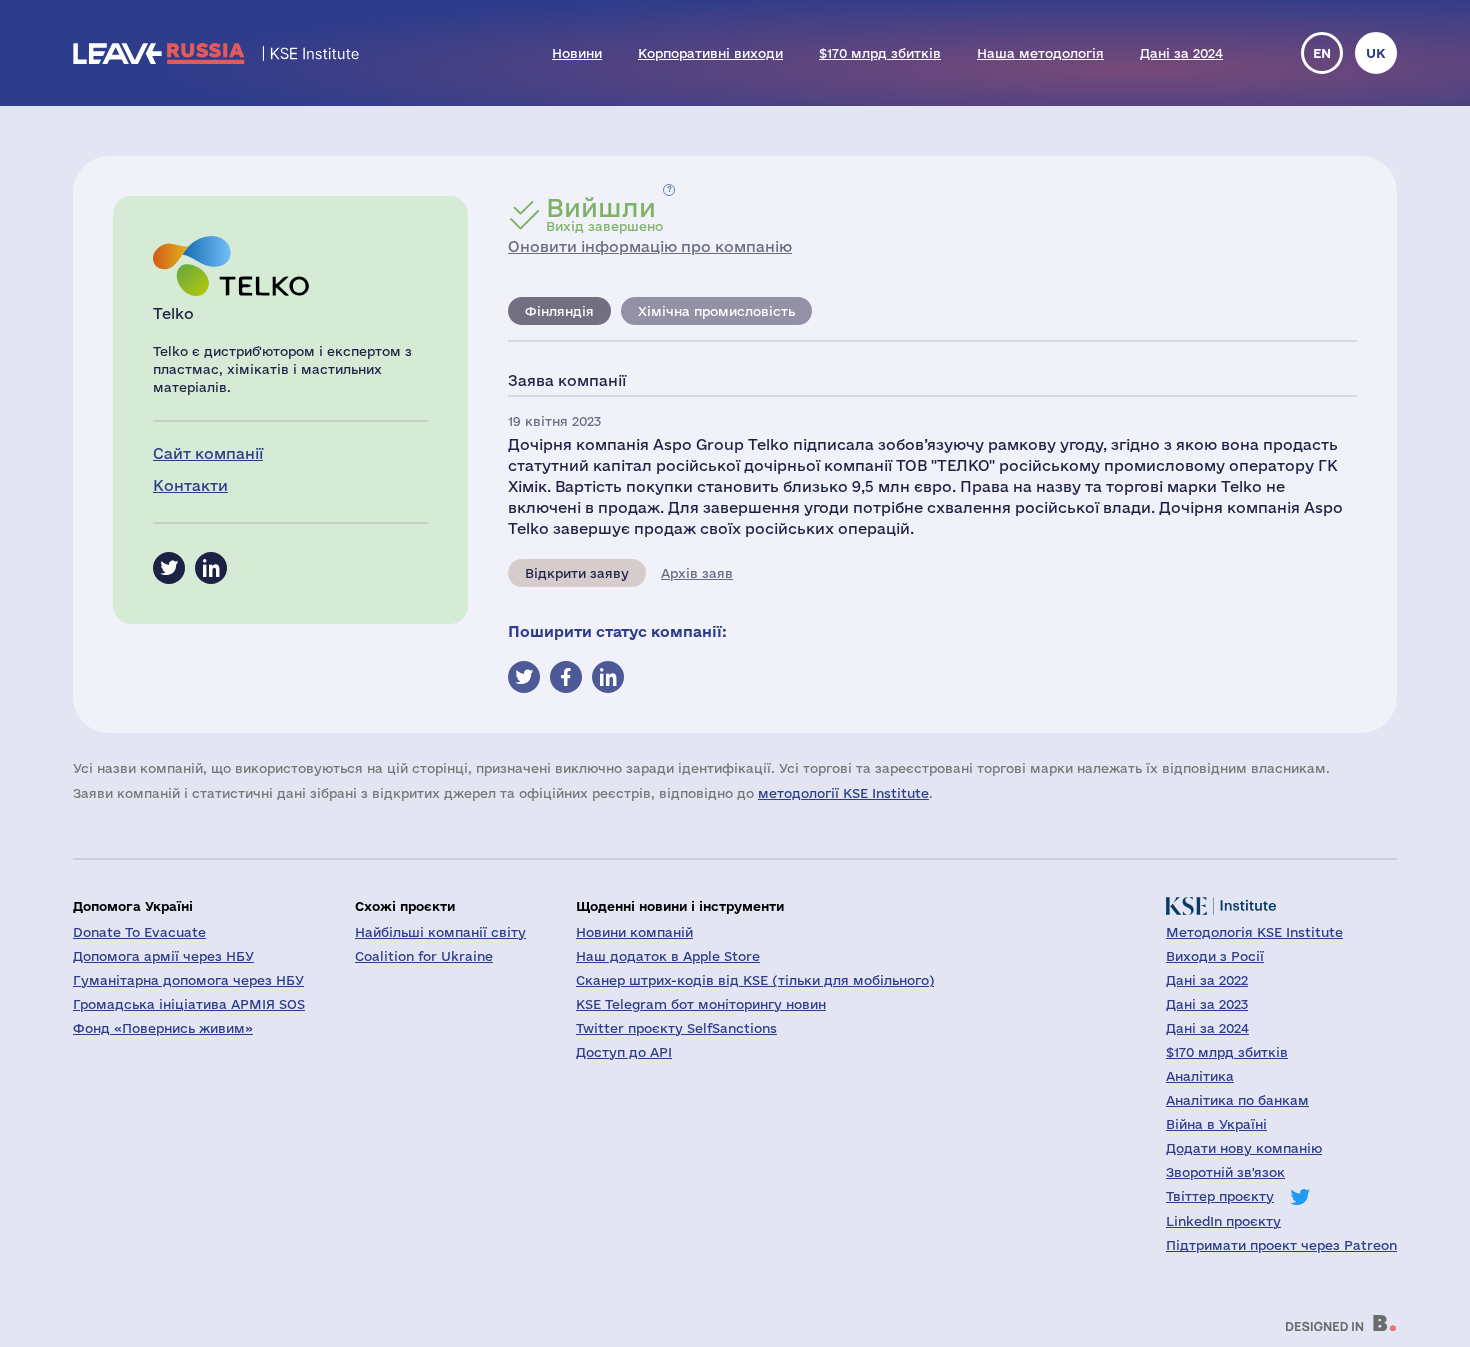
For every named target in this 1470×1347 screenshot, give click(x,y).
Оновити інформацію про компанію (650, 246)
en (1322, 53)
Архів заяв (697, 573)
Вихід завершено (604, 214)
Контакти (190, 485)
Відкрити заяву (577, 573)
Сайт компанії (208, 453)
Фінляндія (559, 311)
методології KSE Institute (843, 793)
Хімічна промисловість (716, 311)
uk (1376, 53)
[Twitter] (169, 568)
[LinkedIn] (211, 568)
